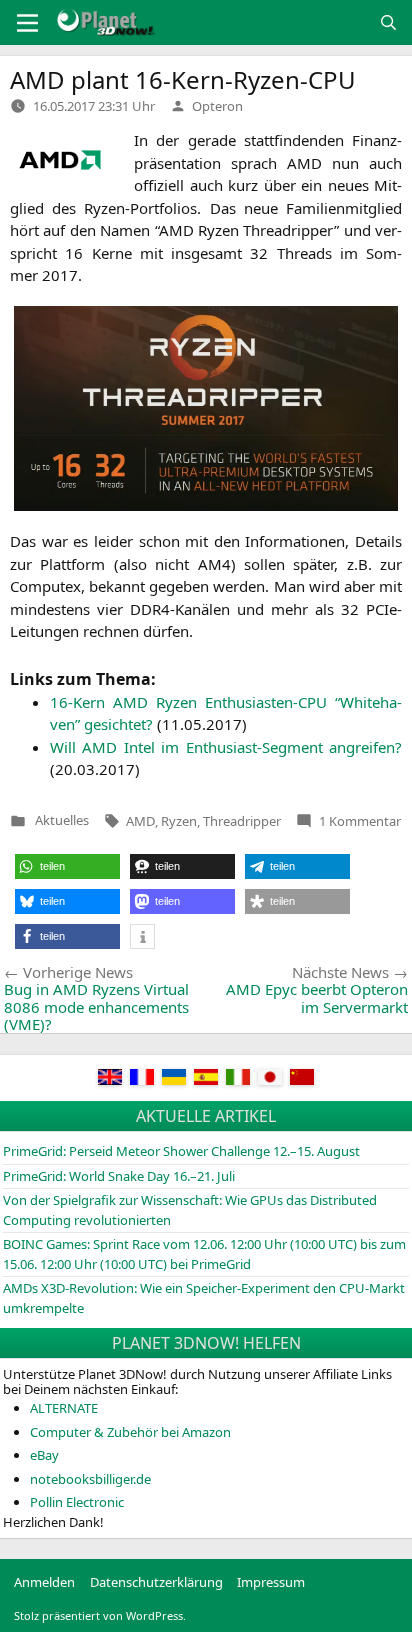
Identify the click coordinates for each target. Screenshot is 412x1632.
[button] (67, 866)
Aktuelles (62, 820)
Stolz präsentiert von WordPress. (100, 1615)
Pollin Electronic (77, 1502)
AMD (140, 821)
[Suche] (388, 22)
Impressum (271, 1582)
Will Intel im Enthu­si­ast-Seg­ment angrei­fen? (226, 747)
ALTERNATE (64, 1408)
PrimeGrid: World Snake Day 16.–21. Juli (119, 1176)
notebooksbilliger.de (90, 1479)
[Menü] (27, 23)
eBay (44, 1455)
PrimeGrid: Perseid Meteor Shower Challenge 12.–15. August (181, 1151)
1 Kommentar (360, 821)
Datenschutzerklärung (156, 1582)
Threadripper (242, 821)
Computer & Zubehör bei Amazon (130, 1432)
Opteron (217, 106)
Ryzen (179, 821)
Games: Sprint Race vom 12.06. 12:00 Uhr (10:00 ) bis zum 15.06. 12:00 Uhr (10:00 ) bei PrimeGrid (204, 1254)
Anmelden (44, 1582)
